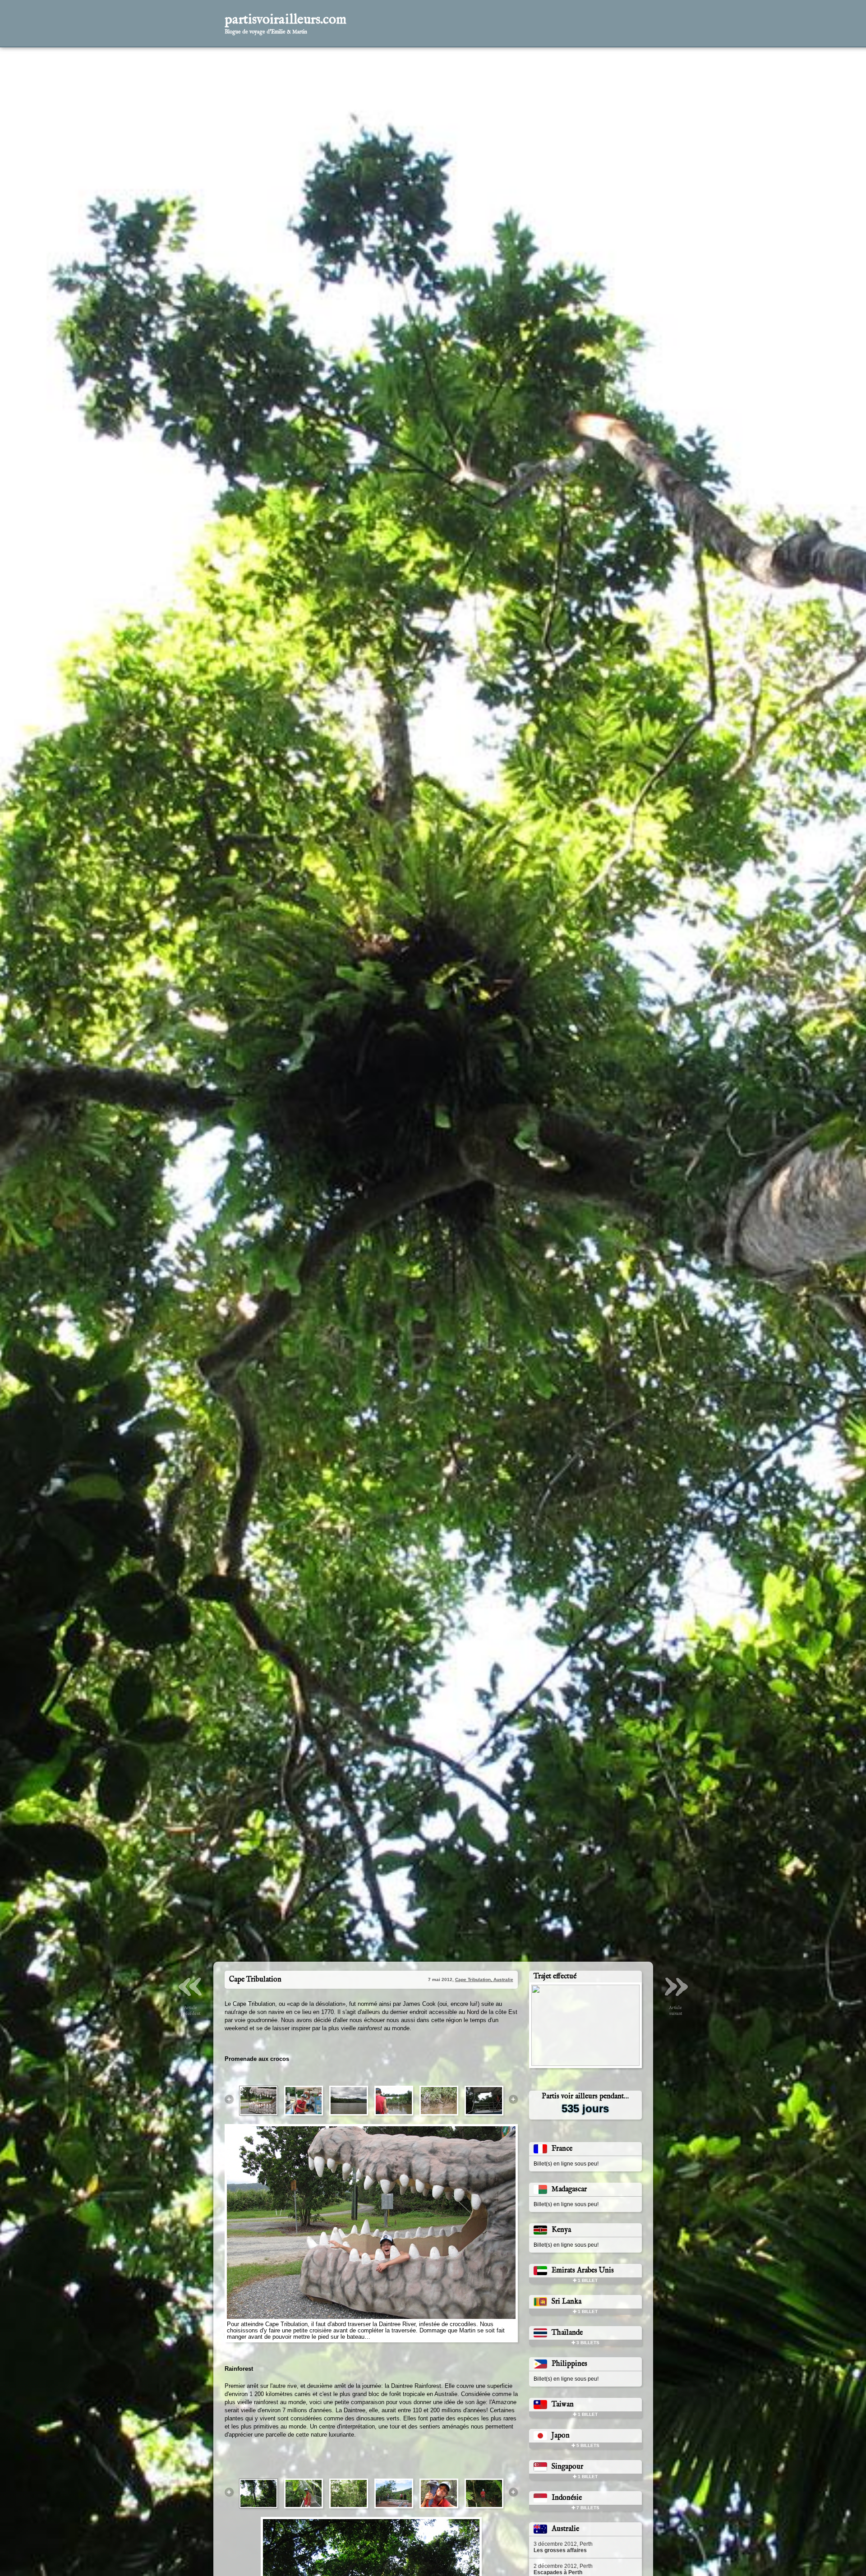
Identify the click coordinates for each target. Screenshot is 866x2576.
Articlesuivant (676, 1959)
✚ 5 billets (585, 2416)
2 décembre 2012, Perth (563, 2539)
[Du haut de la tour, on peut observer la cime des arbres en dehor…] (394, 2464)
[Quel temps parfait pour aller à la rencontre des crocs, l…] (349, 2071)
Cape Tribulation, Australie (484, 1950)
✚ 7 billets (585, 2478)
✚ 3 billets (585, 2313)
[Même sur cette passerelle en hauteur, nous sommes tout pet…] (349, 2464)
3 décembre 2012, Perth (563, 2517)
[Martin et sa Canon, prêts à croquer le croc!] (484, 2071)
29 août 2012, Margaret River (569, 2562)
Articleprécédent (191, 1959)
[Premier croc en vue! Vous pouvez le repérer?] (394, 2071)
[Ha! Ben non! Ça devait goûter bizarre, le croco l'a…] (304, 2071)
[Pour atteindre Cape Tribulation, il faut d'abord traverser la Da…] (258, 2071)
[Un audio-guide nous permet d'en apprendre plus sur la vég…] (304, 2464)
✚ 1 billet (585, 2251)
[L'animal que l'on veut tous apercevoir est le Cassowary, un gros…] (439, 2464)
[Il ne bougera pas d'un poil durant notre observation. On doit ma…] (439, 2071)
